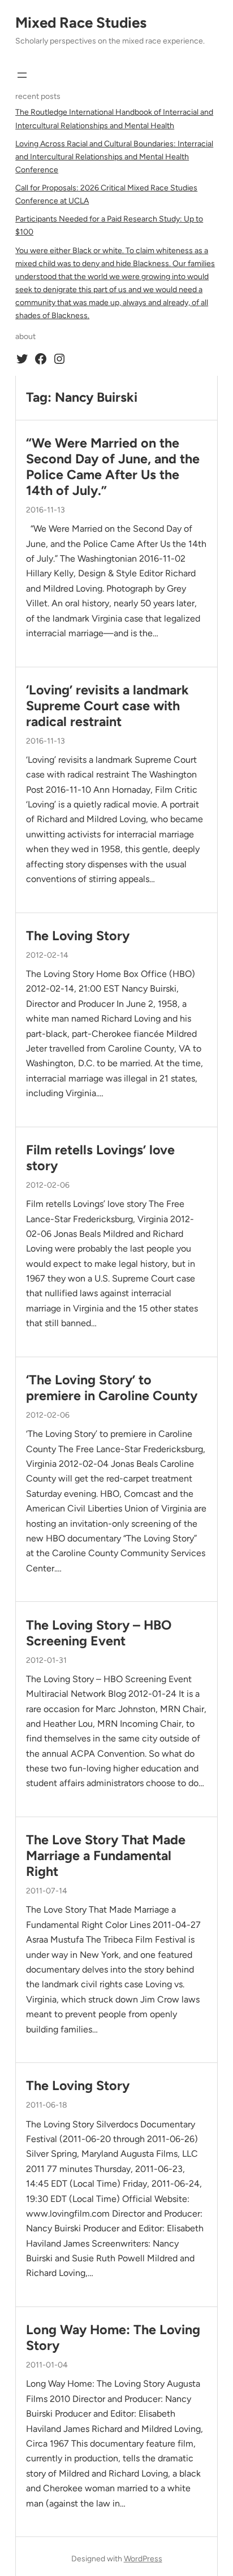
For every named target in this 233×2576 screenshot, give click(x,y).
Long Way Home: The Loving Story (113, 2338)
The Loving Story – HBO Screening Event (99, 1633)
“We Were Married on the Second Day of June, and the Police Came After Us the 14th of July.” (113, 467)
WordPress (143, 2559)
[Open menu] (22, 75)
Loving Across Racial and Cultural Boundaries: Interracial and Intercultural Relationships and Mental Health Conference (114, 157)
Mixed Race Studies (81, 23)
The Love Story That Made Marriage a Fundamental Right (106, 1856)
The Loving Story (78, 936)
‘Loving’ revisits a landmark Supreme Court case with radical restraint (107, 706)
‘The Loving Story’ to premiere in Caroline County (112, 1388)
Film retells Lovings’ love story (100, 1158)
